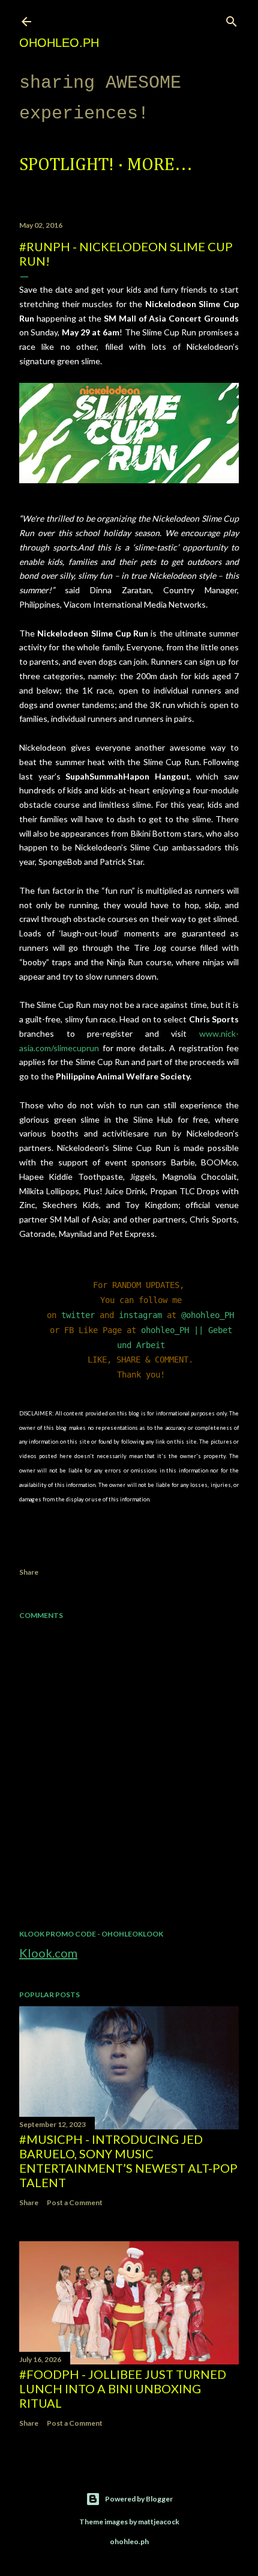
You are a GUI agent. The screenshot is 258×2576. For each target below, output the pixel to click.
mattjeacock (159, 2522)
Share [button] (29, 1572)
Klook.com (48, 1953)
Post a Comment (75, 2202)
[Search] (232, 19)
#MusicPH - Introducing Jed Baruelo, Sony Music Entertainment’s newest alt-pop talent (128, 2161)
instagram (140, 1315)
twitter (78, 1315)
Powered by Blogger (139, 2499)
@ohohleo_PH (208, 1315)
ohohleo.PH (59, 43)
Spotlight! (67, 165)
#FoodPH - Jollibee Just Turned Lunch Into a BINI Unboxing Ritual (123, 2388)
